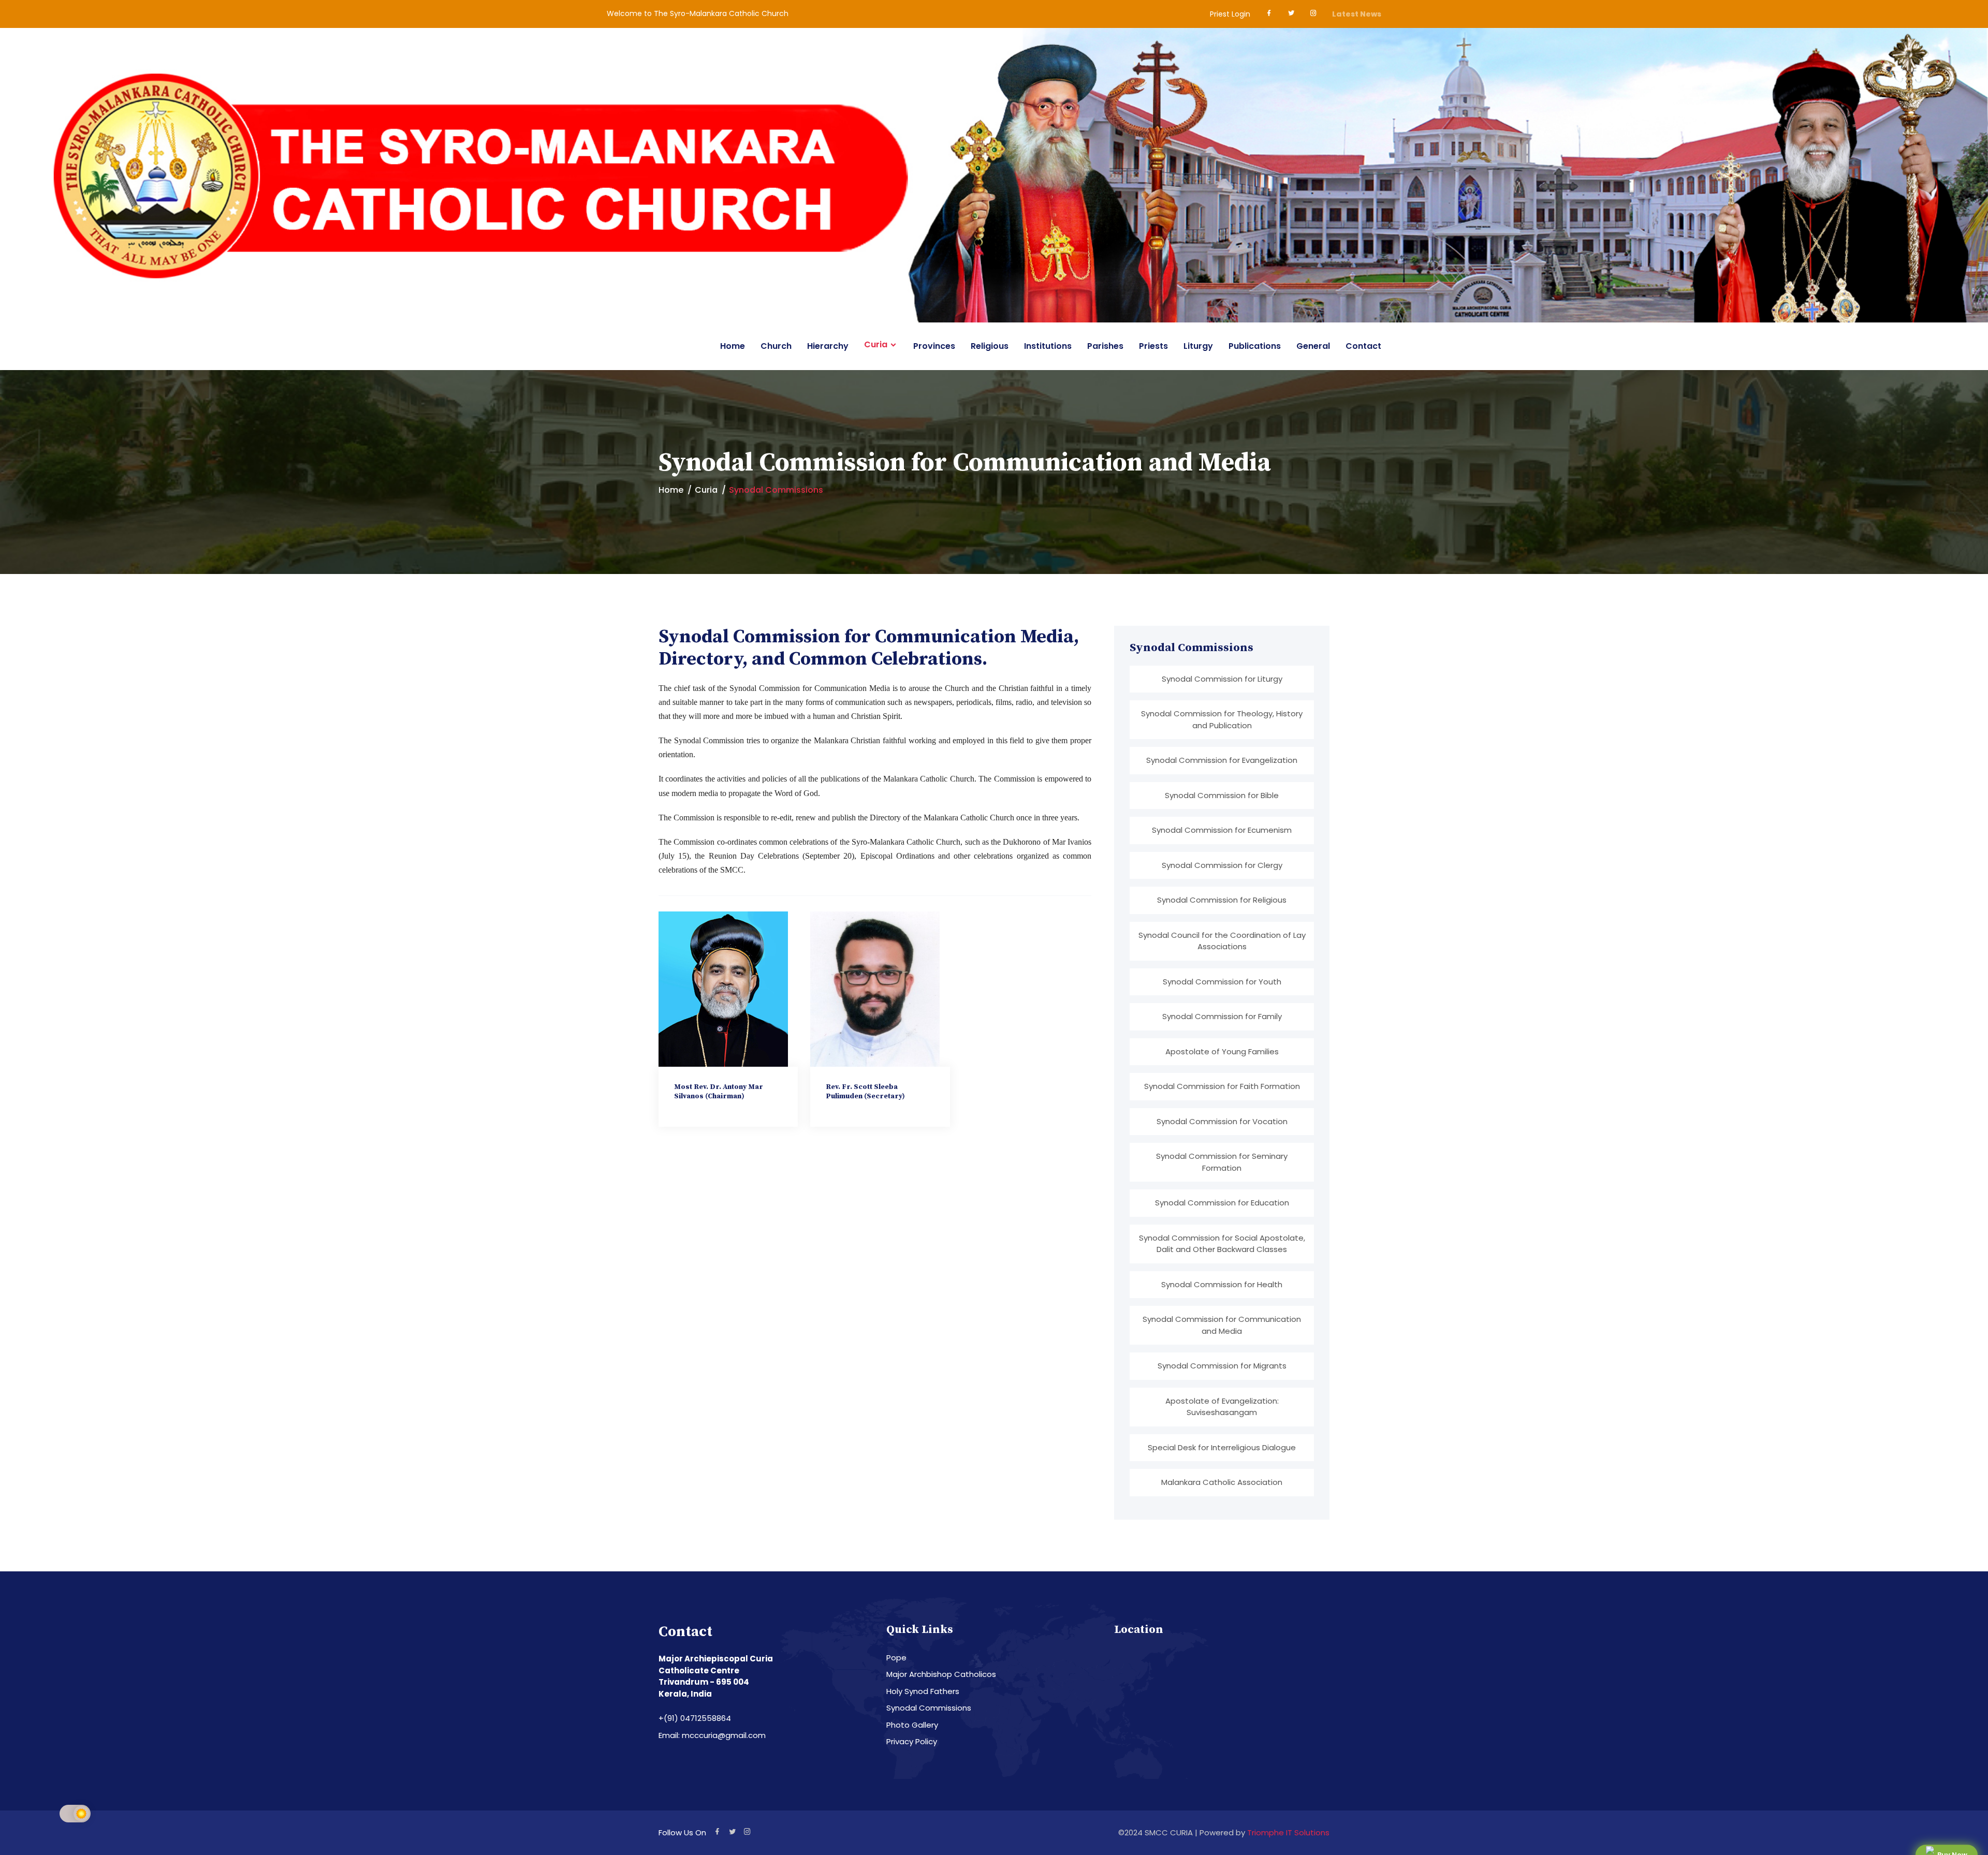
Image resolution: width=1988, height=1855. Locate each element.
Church (776, 346)
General (1313, 346)
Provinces (934, 346)
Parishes (1105, 346)
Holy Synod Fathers (923, 1691)
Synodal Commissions (929, 1708)
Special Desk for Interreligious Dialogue (1222, 1447)
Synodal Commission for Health (1222, 1284)
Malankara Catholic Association (1222, 1482)
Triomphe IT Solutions (1288, 1832)
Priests (1153, 346)
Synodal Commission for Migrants (1222, 1366)
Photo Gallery (912, 1725)
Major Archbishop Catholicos (941, 1674)
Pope (896, 1658)
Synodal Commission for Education (1222, 1203)
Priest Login (1230, 14)
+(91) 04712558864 (695, 1718)
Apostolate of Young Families (1222, 1051)
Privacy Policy (912, 1741)
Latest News (1357, 14)
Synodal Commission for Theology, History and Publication (1222, 719)
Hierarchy (828, 346)
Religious (990, 346)
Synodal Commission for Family (1222, 1016)
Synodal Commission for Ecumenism (1222, 830)
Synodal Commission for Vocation (1222, 1121)
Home (733, 346)
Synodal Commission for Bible (1222, 795)
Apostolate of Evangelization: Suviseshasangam (1222, 1407)
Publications (1255, 346)
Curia (876, 345)
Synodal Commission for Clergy (1222, 865)
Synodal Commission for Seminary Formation (1222, 1162)
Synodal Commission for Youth (1222, 982)
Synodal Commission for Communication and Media (1222, 1325)
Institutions (1048, 346)
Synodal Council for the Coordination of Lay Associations (1222, 941)
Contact (1363, 346)
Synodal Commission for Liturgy (1222, 679)
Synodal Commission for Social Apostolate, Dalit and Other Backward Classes (1222, 1244)
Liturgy (1198, 346)
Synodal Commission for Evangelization (1222, 760)
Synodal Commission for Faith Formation (1222, 1086)
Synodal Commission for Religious (1222, 900)
